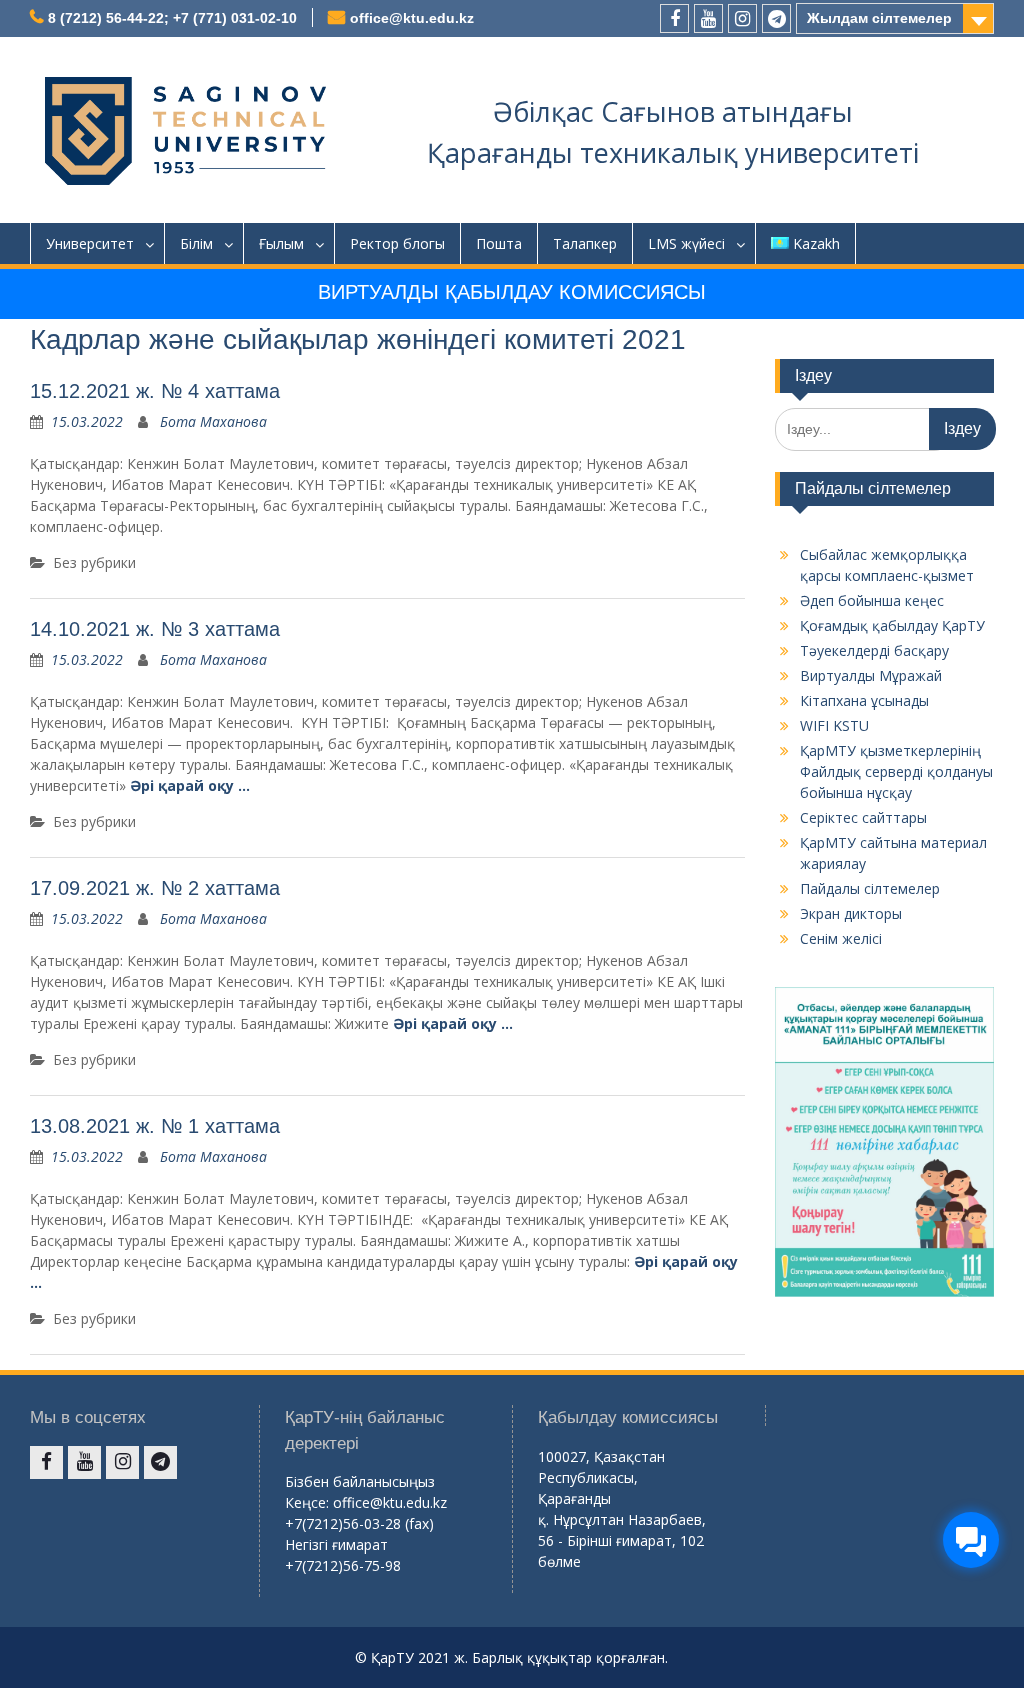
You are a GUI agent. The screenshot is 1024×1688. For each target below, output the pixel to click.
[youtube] (708, 18)
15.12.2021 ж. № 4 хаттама (155, 391)
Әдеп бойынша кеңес (872, 600)
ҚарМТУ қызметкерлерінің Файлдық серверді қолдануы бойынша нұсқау (896, 771)
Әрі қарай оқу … (190, 785)
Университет (90, 243)
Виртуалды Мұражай (871, 675)
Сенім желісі (841, 938)
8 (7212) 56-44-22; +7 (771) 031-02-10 (172, 18)
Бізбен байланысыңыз (360, 1481)
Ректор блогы (397, 243)
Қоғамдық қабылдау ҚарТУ (892, 625)
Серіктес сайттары (863, 817)
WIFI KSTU (834, 725)
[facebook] (674, 18)
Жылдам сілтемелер (879, 18)
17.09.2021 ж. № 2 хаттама (155, 888)
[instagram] (742, 18)
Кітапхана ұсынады (864, 700)
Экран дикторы (851, 913)
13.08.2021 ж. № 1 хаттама (155, 1126)
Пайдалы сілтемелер (870, 888)
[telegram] (776, 18)
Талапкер (585, 243)
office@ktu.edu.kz (412, 18)
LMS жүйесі (686, 243)
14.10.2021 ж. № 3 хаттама (155, 629)
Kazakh (816, 243)
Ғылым (281, 243)
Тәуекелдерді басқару (874, 650)
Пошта (499, 243)
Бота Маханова (213, 421)
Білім (196, 243)
